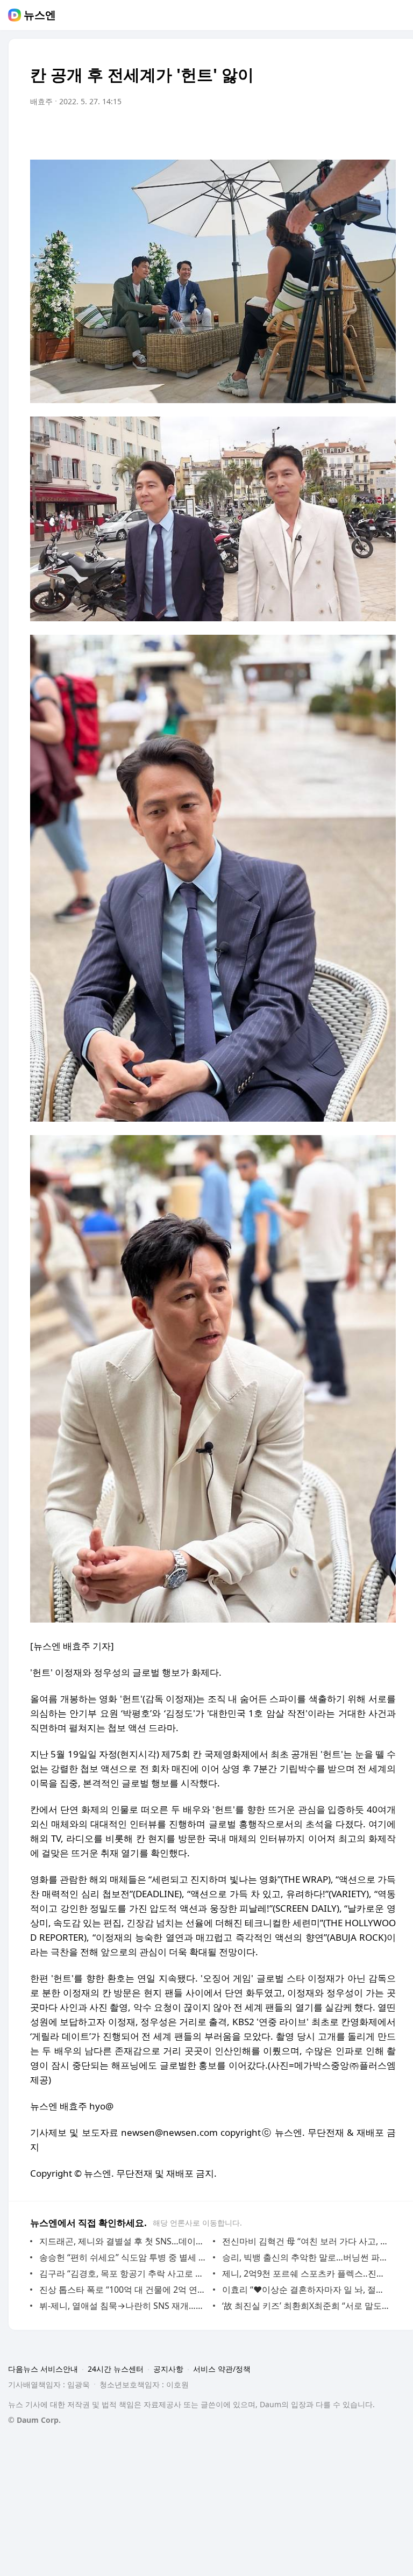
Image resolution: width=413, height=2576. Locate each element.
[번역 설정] (342, 132)
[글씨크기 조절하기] (364, 132)
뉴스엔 (40, 15)
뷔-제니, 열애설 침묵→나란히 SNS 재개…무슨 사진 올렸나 (123, 2306)
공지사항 (168, 2369)
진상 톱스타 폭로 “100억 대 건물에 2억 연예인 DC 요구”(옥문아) (123, 2290)
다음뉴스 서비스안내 (43, 2369)
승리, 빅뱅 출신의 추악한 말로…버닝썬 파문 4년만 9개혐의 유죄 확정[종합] (306, 2257)
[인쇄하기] (385, 132)
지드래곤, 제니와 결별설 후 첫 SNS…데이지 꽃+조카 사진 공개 (123, 2241)
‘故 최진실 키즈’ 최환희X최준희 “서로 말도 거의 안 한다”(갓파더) (306, 2306)
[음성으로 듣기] (321, 132)
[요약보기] (299, 132)
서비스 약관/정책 (222, 2369)
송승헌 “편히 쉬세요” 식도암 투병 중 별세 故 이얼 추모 (123, 2257)
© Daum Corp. (34, 2420)
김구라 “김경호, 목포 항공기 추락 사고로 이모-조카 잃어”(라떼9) (123, 2273)
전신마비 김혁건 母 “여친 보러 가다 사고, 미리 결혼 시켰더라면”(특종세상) (306, 2241)
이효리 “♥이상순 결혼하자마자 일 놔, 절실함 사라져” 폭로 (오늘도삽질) (306, 2290)
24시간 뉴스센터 (116, 2369)
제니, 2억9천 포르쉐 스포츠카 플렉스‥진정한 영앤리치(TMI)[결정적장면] (306, 2273)
